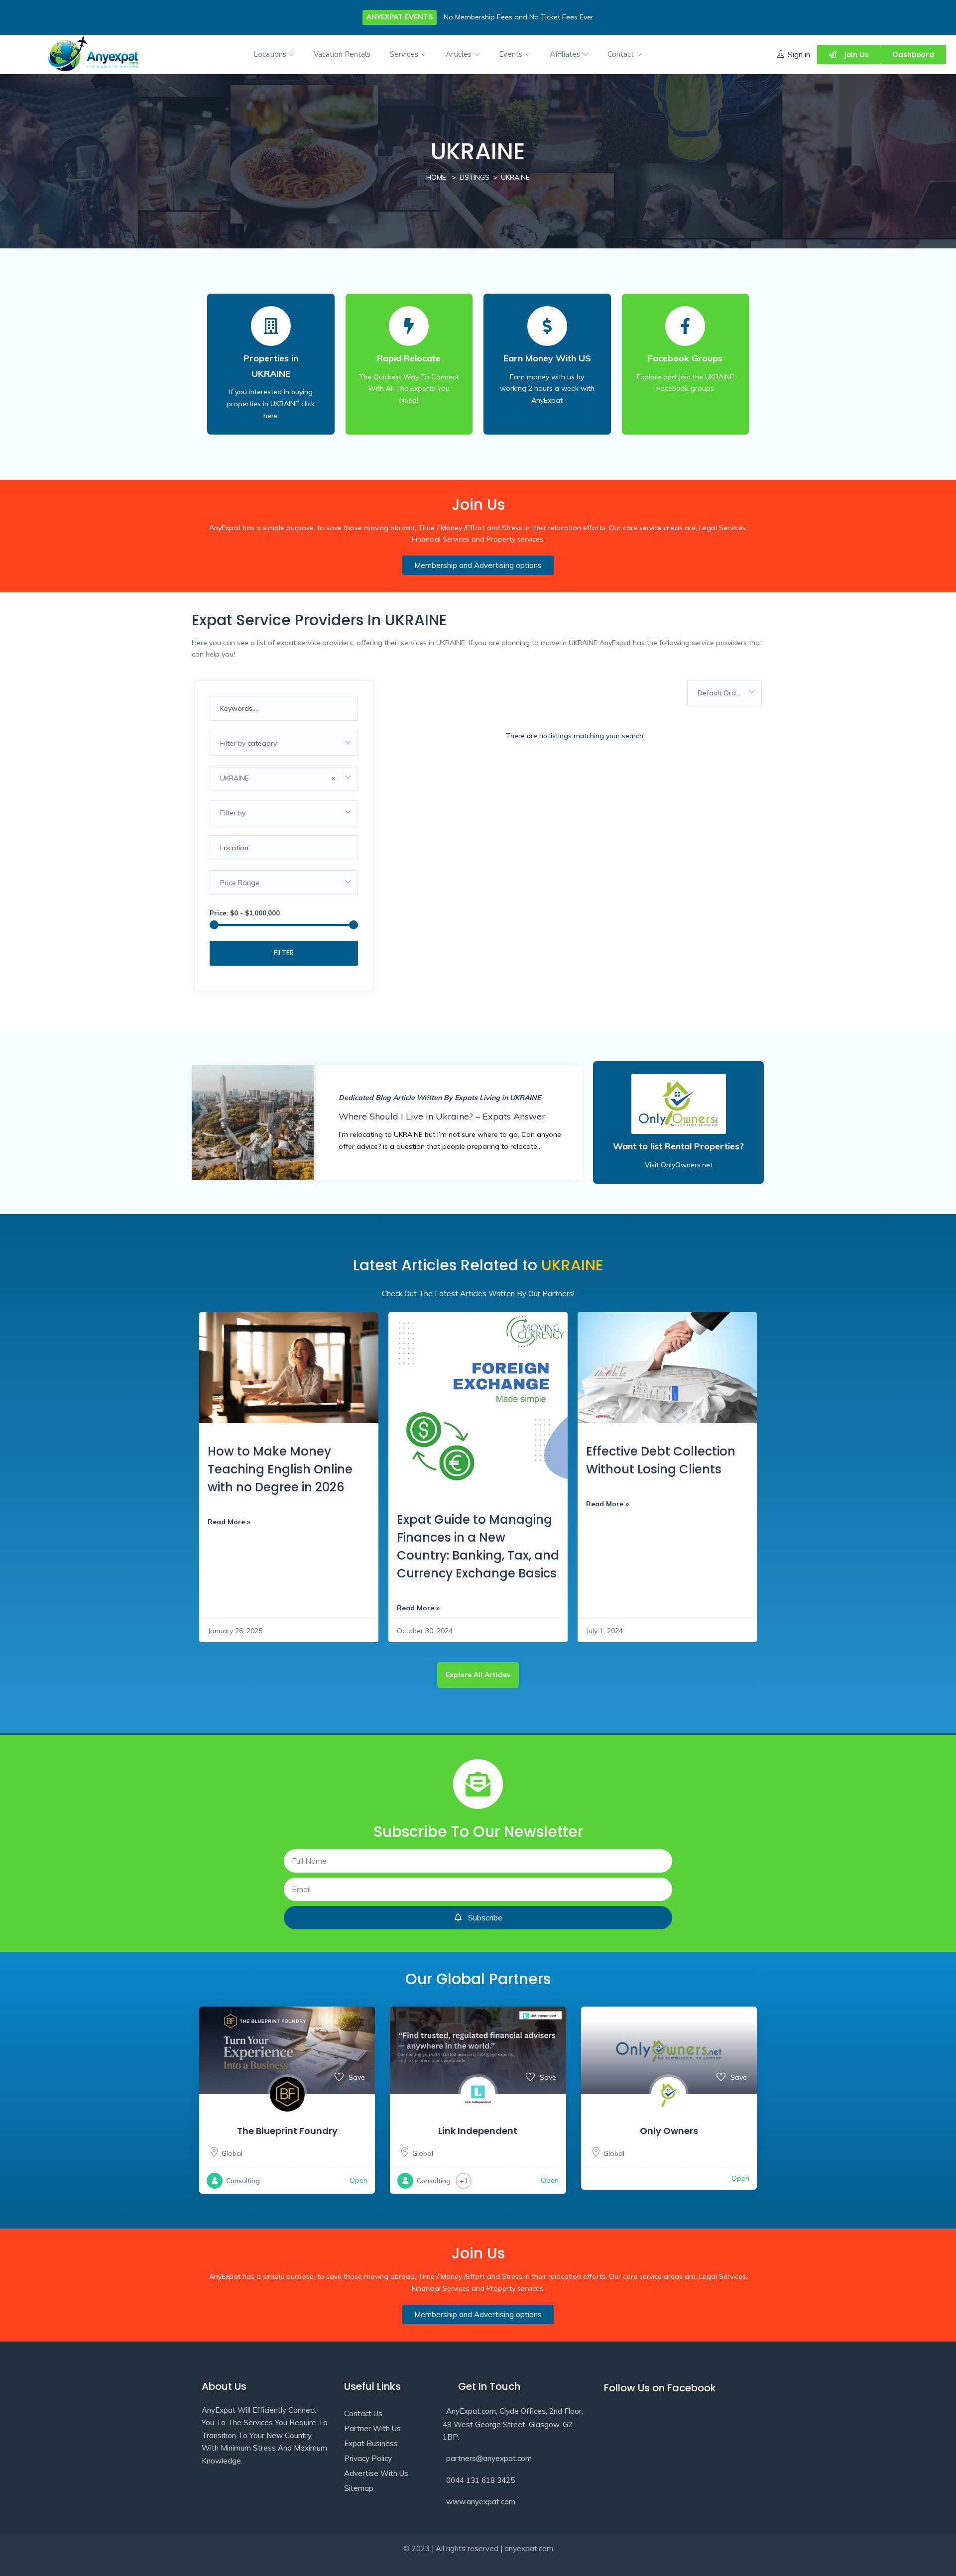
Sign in (799, 55)
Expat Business (371, 2443)
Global (232, 2153)
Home (436, 177)
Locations (271, 54)
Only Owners (669, 2131)
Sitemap (359, 2488)
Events (512, 54)
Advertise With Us (376, 2473)
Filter (284, 953)
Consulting (243, 2181)
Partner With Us (372, 2428)
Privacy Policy (368, 2458)
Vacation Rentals (342, 54)
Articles (460, 54)
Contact (622, 54)
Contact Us (363, 2413)
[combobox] (284, 743)
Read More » (229, 1522)
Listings (475, 177)
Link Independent (478, 2131)
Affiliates (566, 54)
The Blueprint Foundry (287, 2131)
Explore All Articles (478, 1675)
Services (405, 54)
